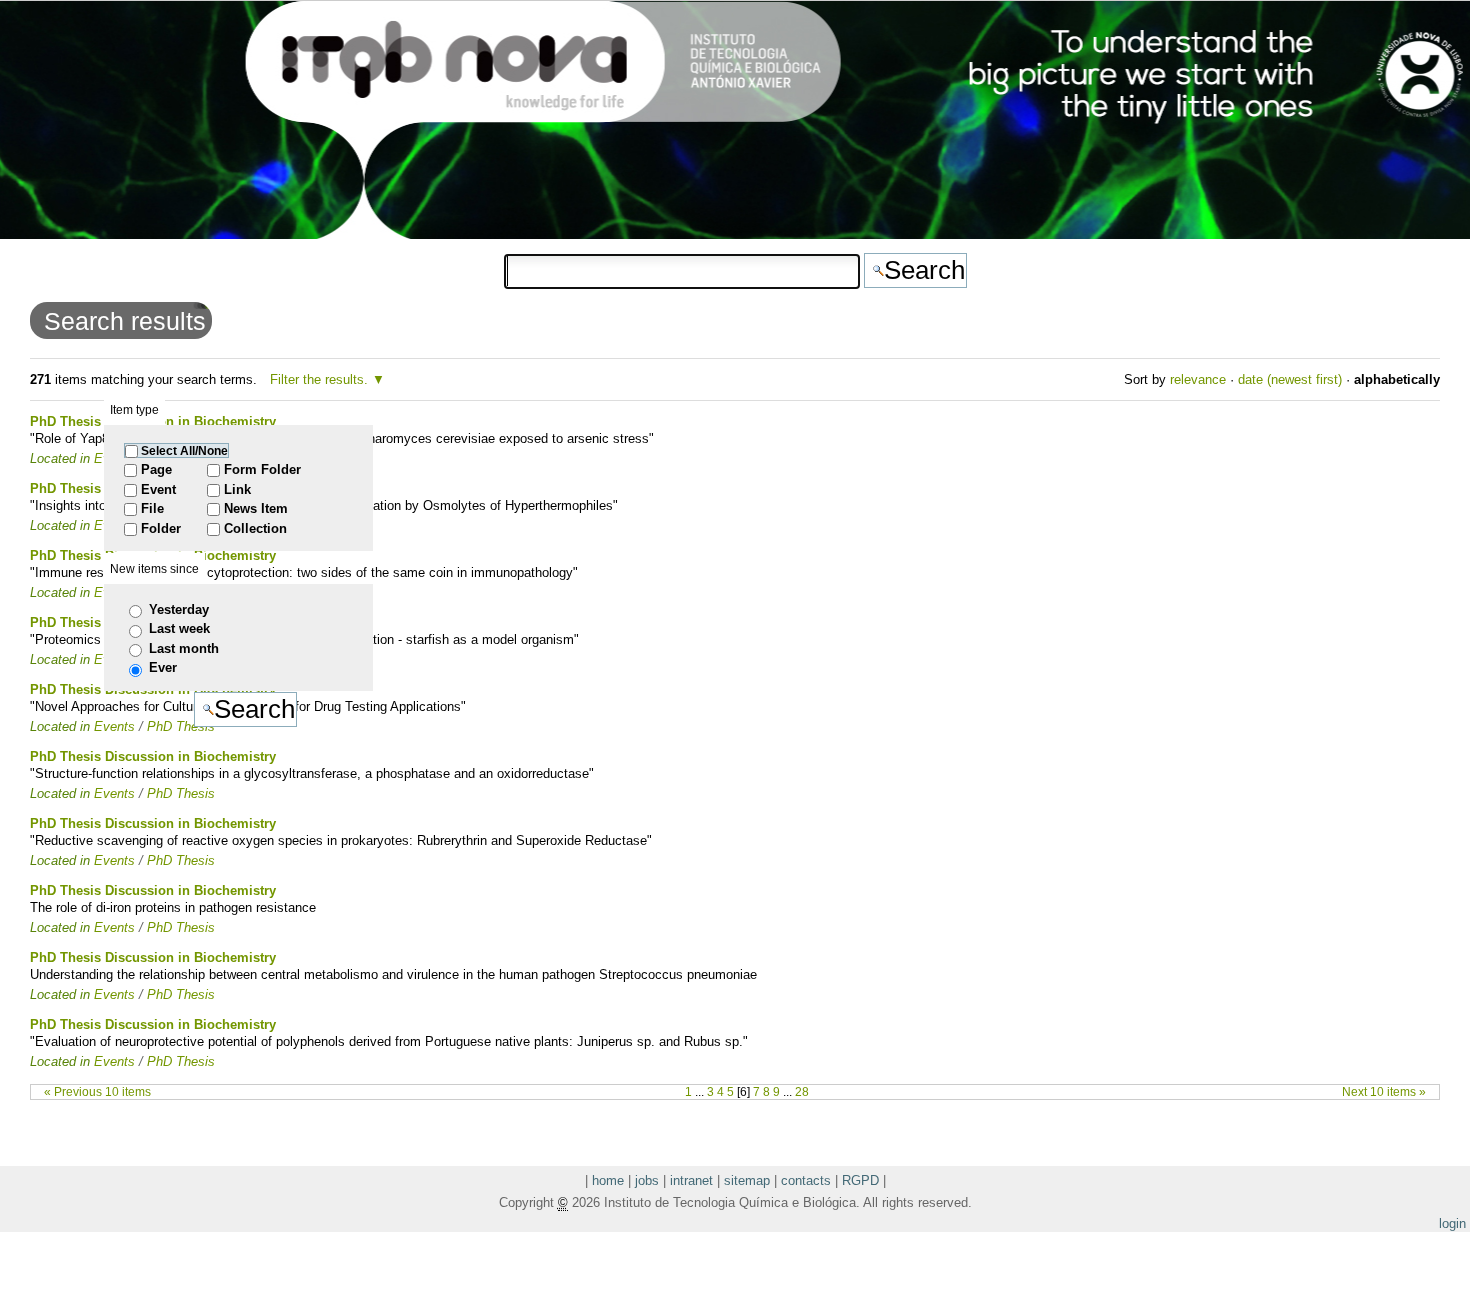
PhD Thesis (181, 793)
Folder (161, 528)
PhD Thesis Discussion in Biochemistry (153, 756)
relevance (1198, 379)
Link (237, 489)
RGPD (860, 1180)
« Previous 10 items (97, 1092)
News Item (256, 508)
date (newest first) (1290, 379)
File (152, 508)
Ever (163, 667)
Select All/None (184, 450)
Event (158, 489)
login (1452, 1223)
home (608, 1180)
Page (156, 469)
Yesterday (179, 609)
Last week (179, 628)
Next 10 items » (1384, 1092)
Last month (184, 648)
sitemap (747, 1180)
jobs (647, 1180)
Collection (255, 528)
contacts (806, 1180)
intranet (691, 1180)
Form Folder (262, 469)
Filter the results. (321, 379)
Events (114, 793)
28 (802, 1092)
